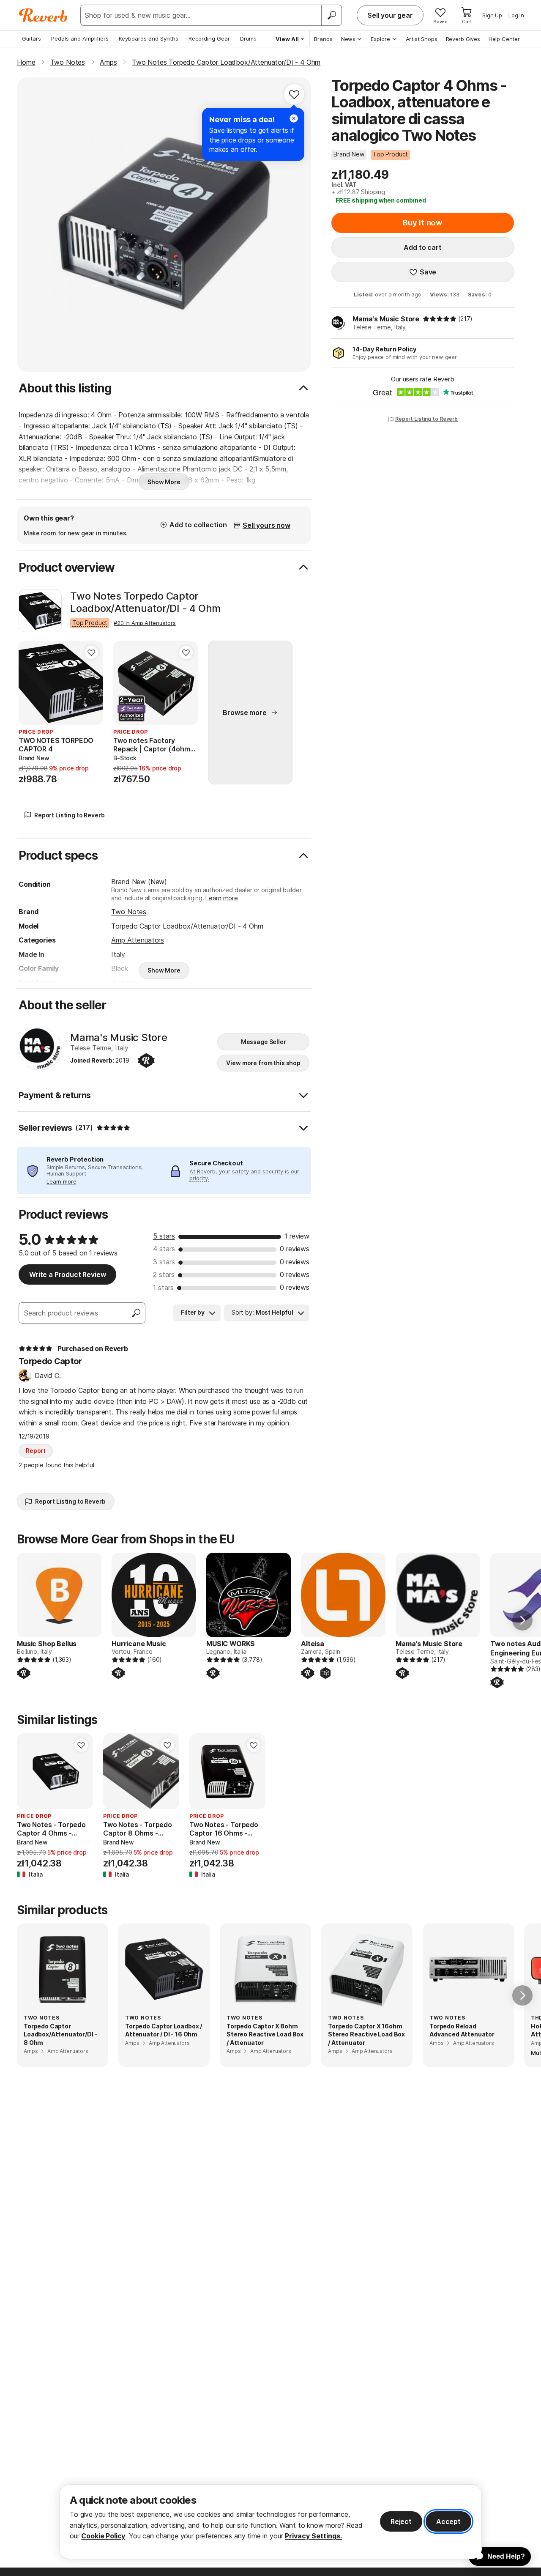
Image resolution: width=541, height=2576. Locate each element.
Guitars (31, 38)
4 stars (164, 1249)
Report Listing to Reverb (426, 419)
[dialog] (270, 2522)
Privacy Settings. (313, 2536)
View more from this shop (263, 1063)
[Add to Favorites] (294, 94)
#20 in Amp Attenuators (145, 623)
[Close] (294, 118)
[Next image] (91, 683)
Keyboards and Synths (149, 38)
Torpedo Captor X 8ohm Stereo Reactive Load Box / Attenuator (265, 2034)
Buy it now (423, 223)
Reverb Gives (463, 39)
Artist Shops (422, 39)
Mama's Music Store (386, 319)
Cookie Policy (103, 2536)
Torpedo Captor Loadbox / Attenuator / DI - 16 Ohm (164, 2030)
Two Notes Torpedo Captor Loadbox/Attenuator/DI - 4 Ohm (145, 602)
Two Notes (129, 912)
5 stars (164, 1236)
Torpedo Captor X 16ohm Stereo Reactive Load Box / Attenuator (366, 2034)
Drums (248, 38)
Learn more (221, 898)
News (348, 39)
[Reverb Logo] (43, 15)
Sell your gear (390, 15)
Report (36, 1451)
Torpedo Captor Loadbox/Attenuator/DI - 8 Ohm (60, 2034)
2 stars (164, 1274)
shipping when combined (381, 200)
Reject (401, 2521)
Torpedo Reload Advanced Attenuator (462, 2030)
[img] (440, 319)
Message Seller (264, 1042)
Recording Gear (209, 38)
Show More (164, 482)
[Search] (331, 15)
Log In (516, 15)
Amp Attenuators (138, 940)
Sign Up (492, 15)
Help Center (504, 39)
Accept (448, 2521)
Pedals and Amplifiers (80, 38)
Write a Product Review (67, 1274)
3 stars (164, 1262)
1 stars (163, 1288)
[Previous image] (30, 683)
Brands (323, 39)
